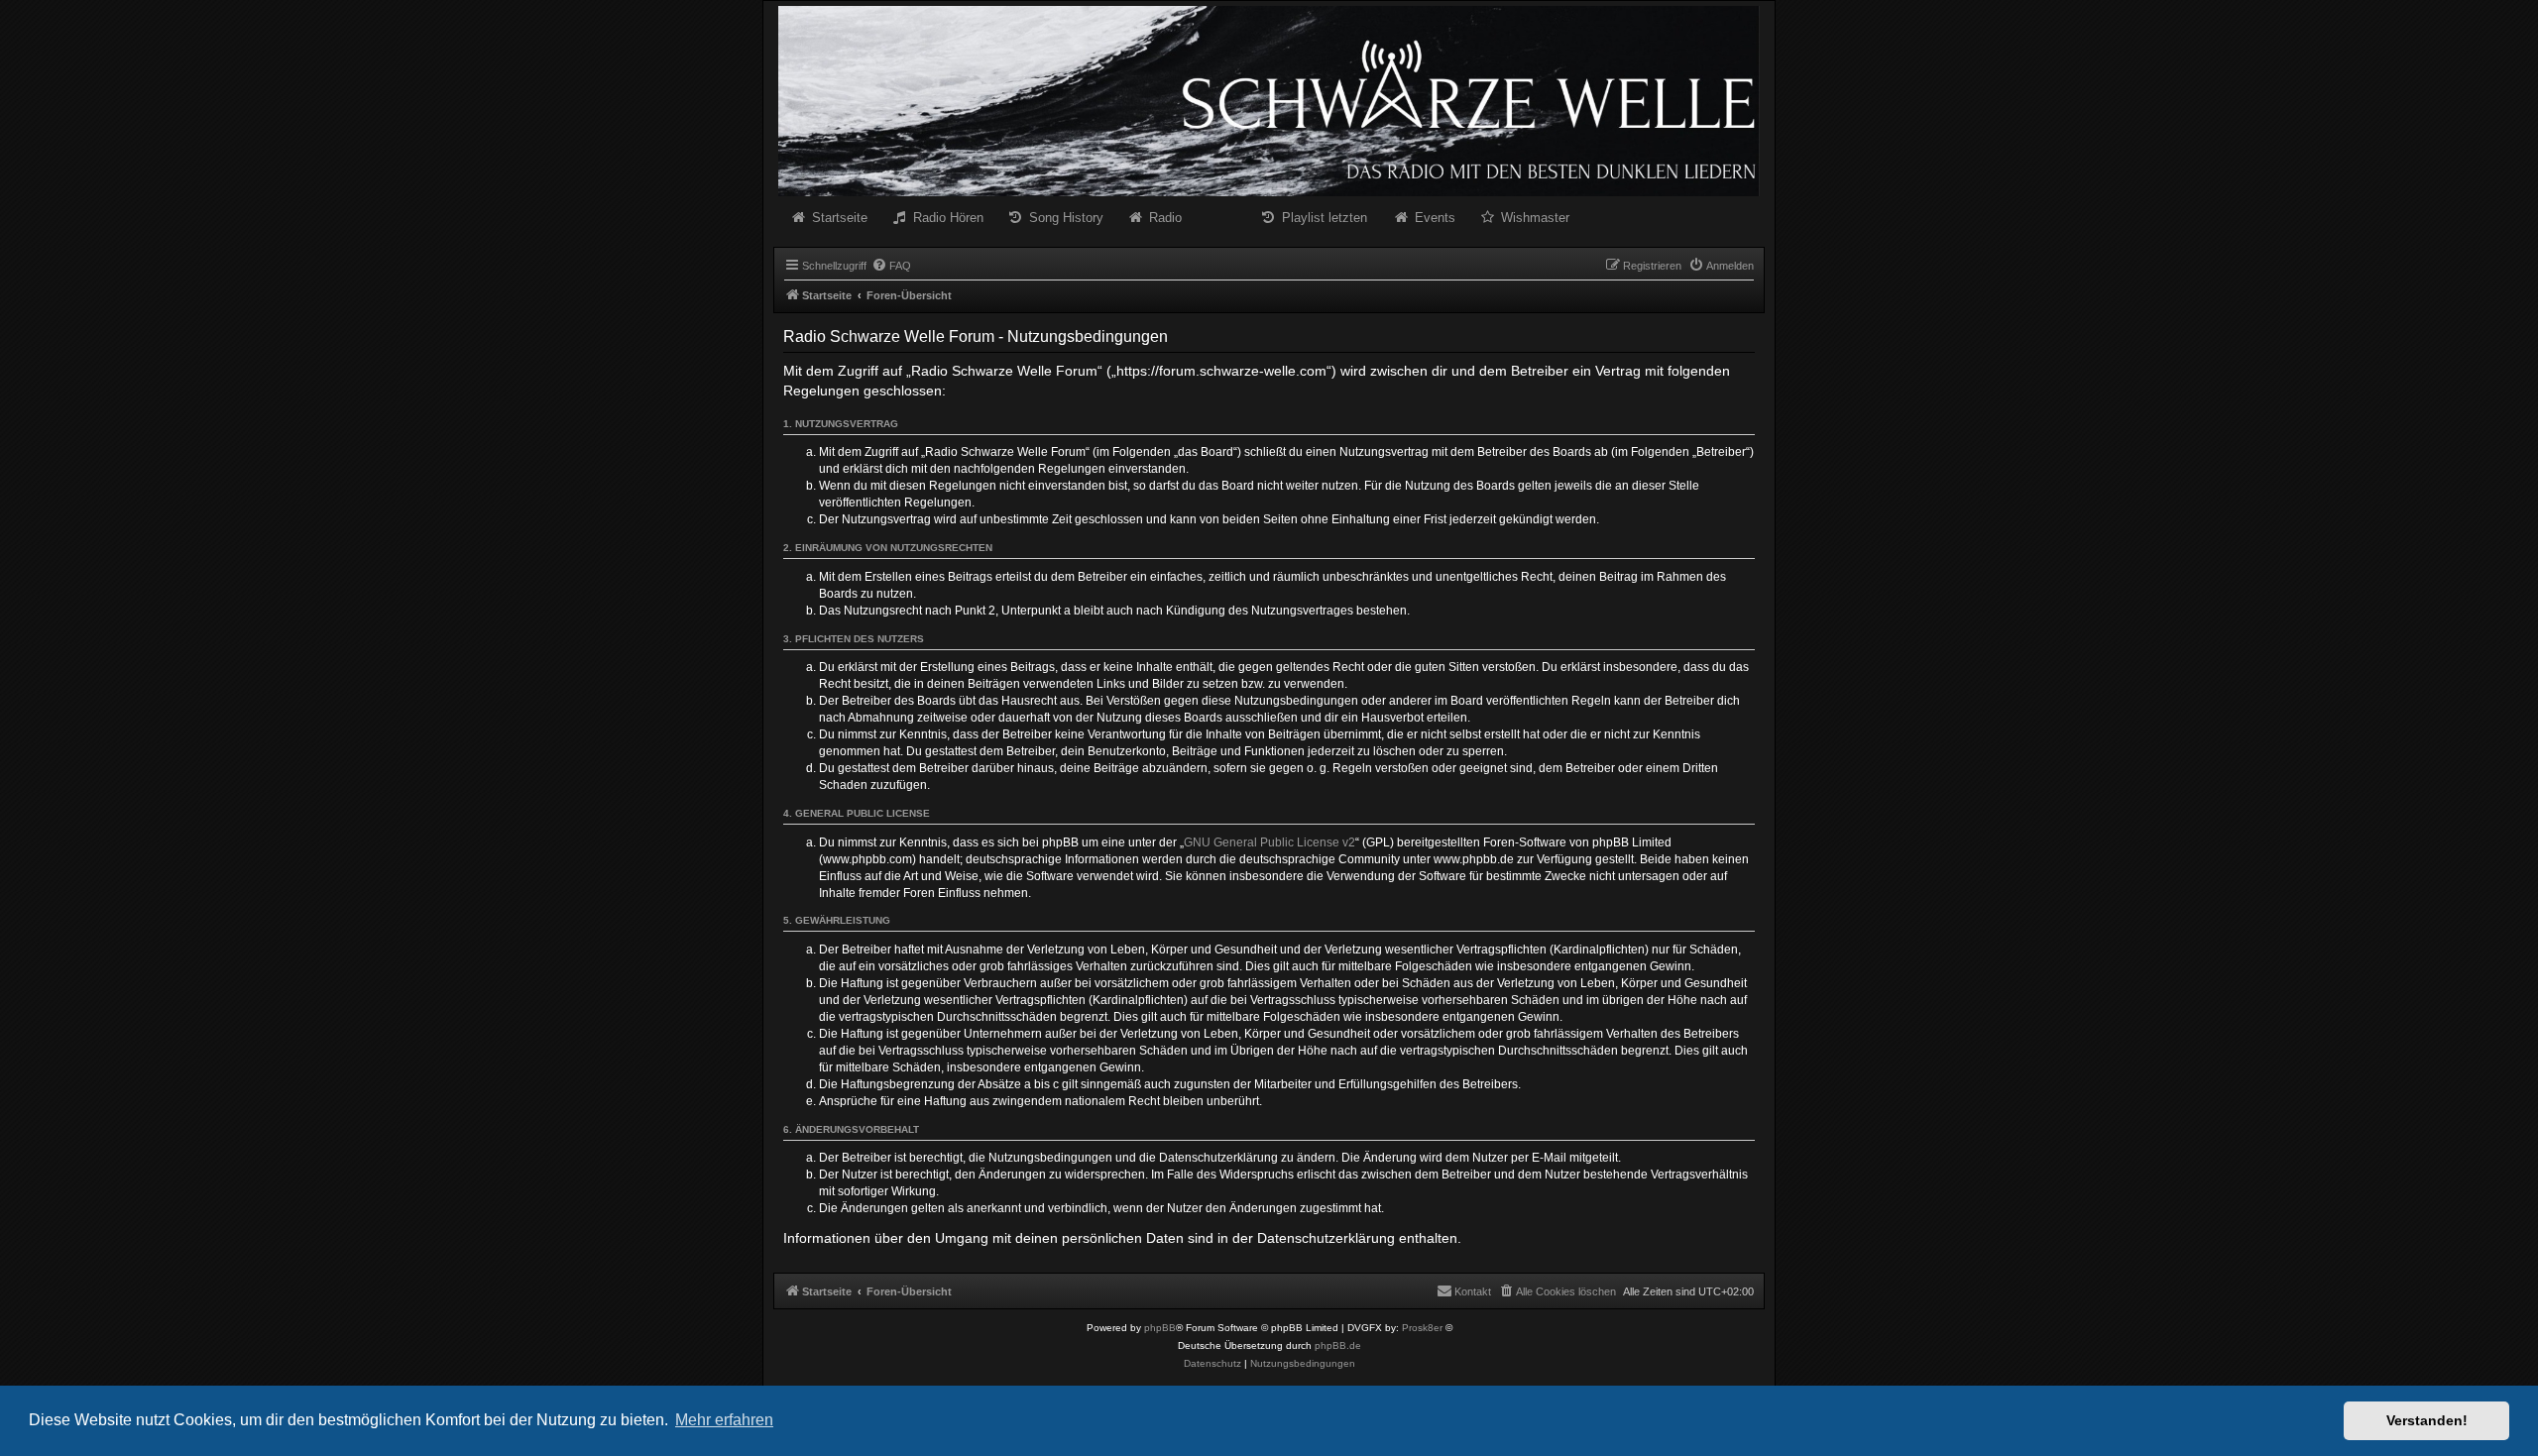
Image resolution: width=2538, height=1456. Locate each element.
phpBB (1160, 1328)
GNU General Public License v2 (1269, 842)
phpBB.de (1338, 1345)
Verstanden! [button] (2427, 1420)
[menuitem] (891, 266)
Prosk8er (1422, 1328)
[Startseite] (1269, 101)
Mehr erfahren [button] (724, 1420)
